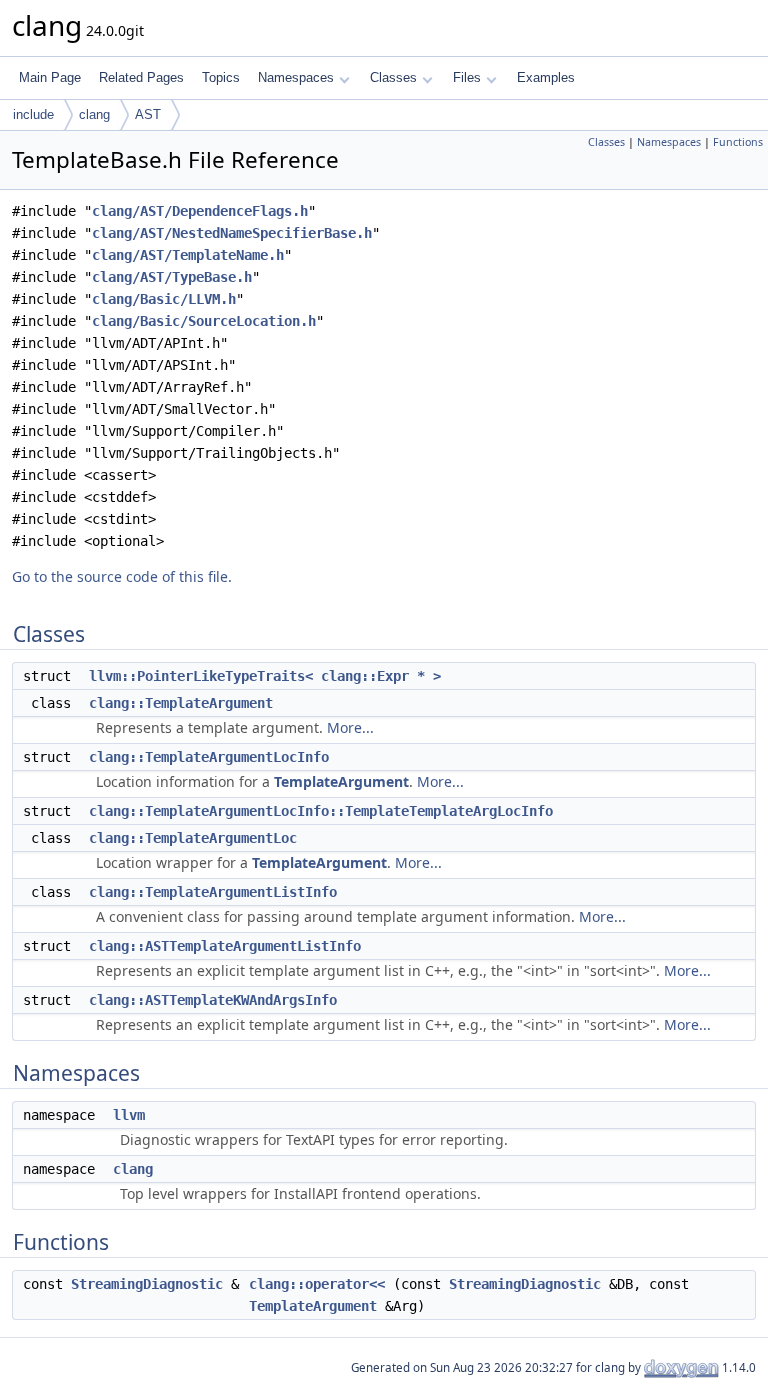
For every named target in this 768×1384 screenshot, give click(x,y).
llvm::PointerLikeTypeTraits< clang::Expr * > (265, 676)
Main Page (50, 77)
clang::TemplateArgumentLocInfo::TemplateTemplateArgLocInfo (321, 811)
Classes (393, 77)
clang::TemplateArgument (181, 703)
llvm (129, 1115)
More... (350, 727)
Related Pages (141, 77)
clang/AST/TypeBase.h (172, 277)
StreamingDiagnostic (147, 1284)
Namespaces (296, 77)
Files (467, 77)
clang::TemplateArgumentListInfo (213, 892)
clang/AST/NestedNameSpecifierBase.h (232, 233)
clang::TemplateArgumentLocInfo (209, 757)
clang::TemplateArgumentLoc (193, 838)
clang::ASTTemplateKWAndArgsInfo (213, 1000)
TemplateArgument (341, 781)
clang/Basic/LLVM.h (164, 299)
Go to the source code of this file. (122, 576)
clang (94, 114)
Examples (546, 77)
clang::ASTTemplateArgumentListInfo (225, 946)
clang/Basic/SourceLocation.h (204, 321)
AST (148, 114)
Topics (221, 77)
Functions (738, 142)
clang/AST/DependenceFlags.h (200, 211)
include (33, 114)
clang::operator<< (317, 1284)
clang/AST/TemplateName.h (188, 255)
